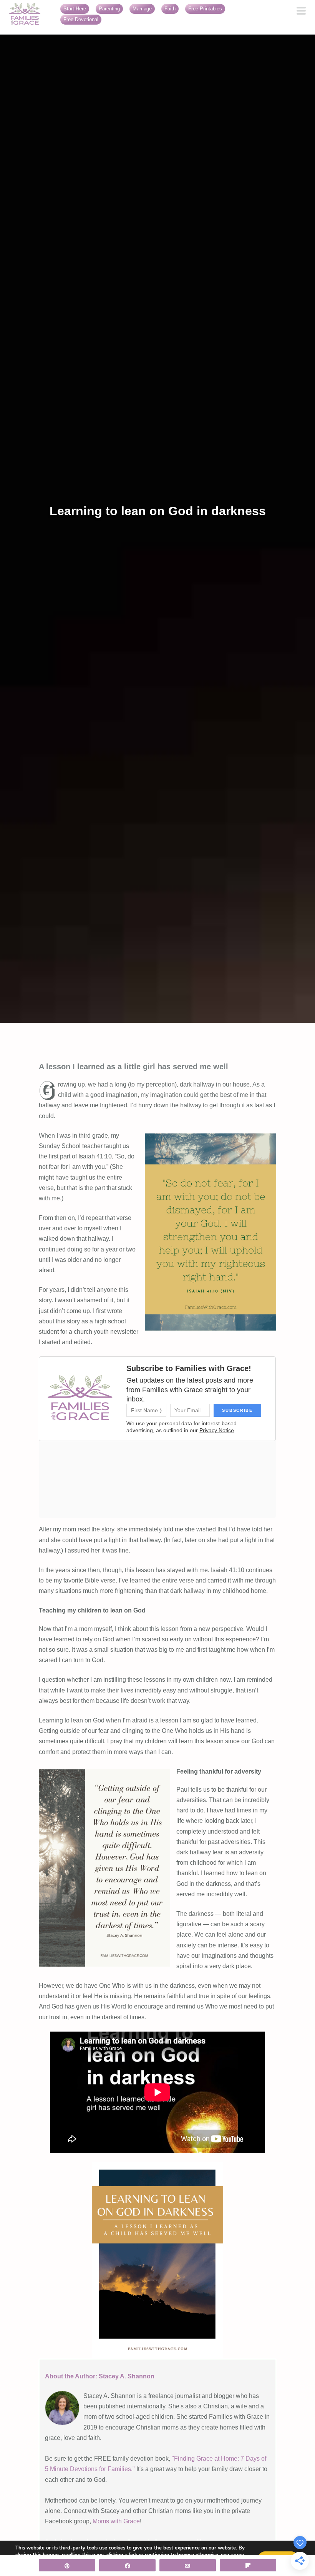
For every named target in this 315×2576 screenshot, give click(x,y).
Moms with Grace (116, 2521)
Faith (170, 9)
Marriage (142, 9)
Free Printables (205, 9)
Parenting (109, 9)
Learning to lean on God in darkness (158, 511)
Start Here (75, 9)
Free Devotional (81, 19)
